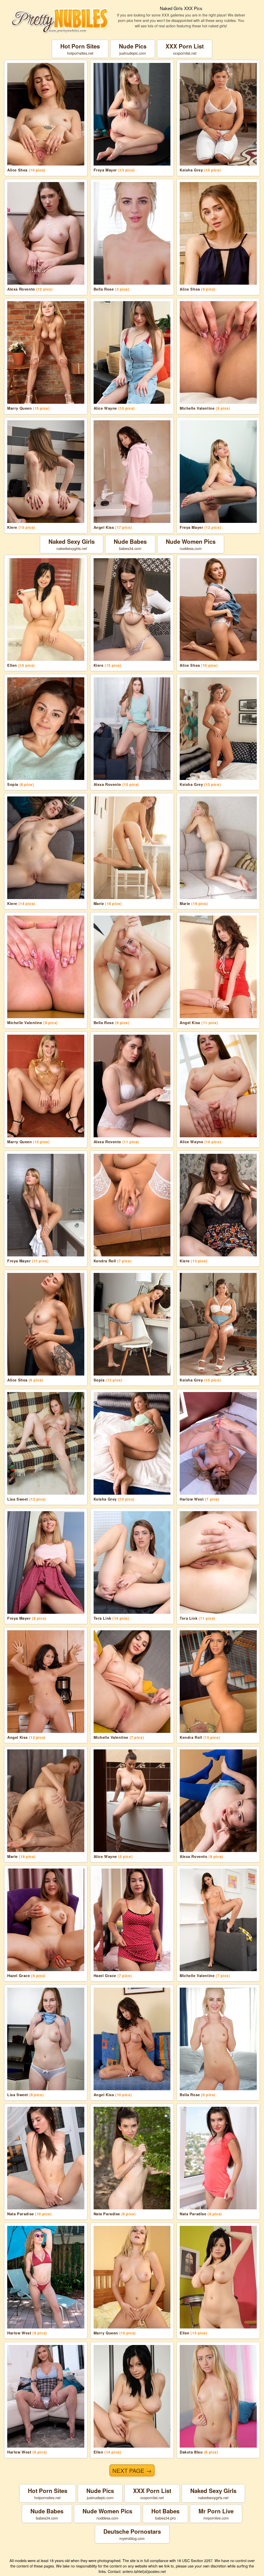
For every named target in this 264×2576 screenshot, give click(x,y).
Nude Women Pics (191, 544)
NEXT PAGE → (132, 2470)
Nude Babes (130, 544)
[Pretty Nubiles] (60, 20)
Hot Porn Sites (80, 49)
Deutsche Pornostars (132, 2534)
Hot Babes (165, 2514)
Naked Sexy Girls (72, 544)
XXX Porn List (185, 49)
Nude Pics (133, 49)
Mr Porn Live (216, 2514)
